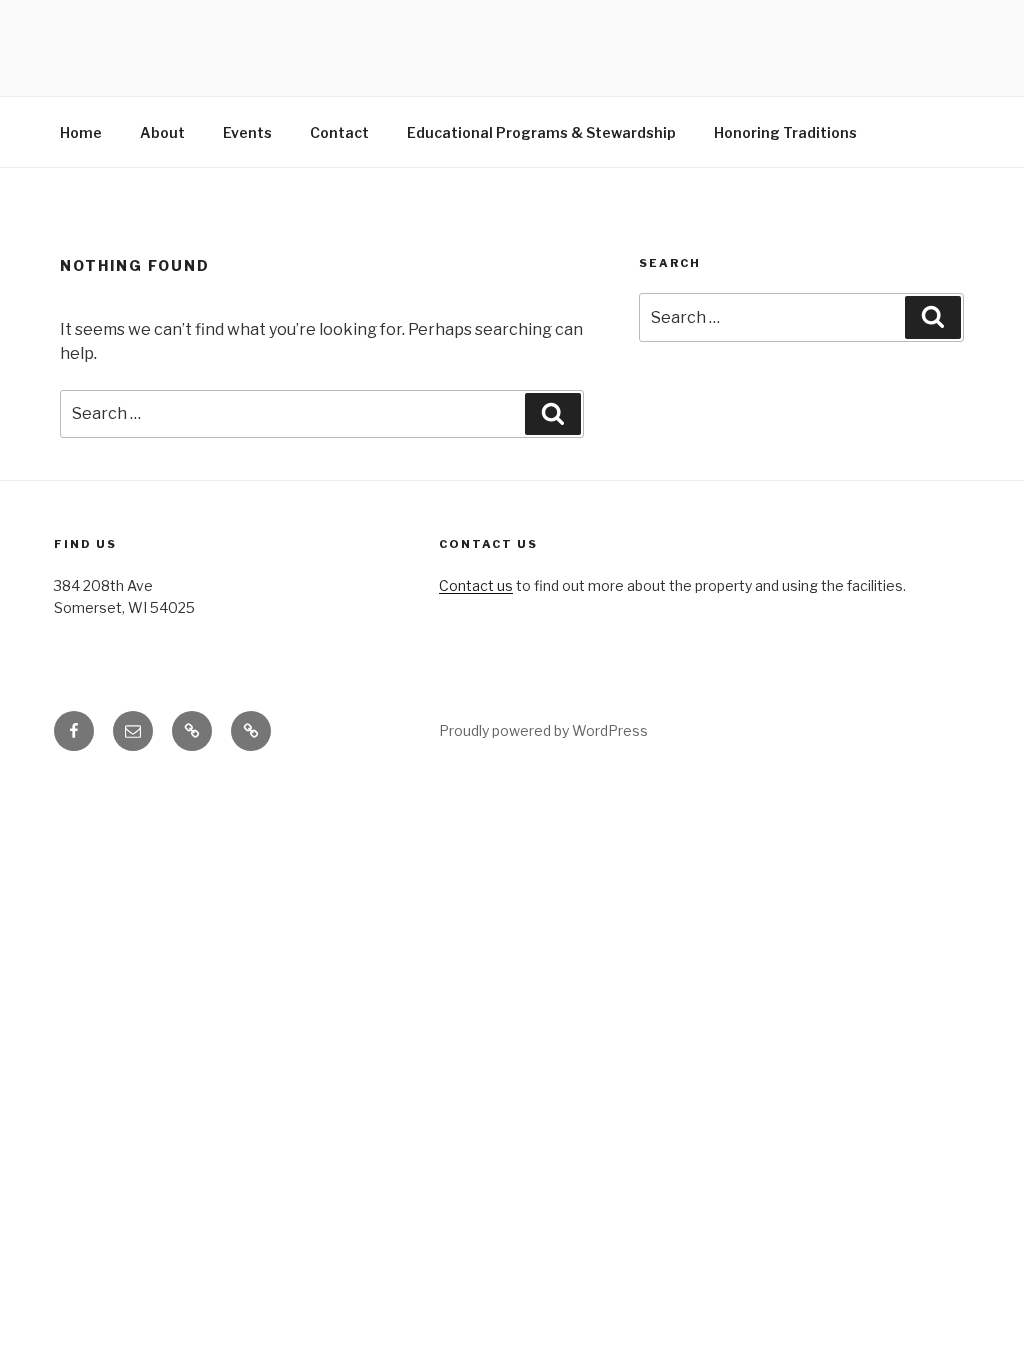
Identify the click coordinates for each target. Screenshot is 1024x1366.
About (162, 132)
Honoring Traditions (785, 132)
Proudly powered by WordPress (543, 730)
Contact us (476, 585)
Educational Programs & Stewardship (541, 132)
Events (247, 132)
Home (81, 132)
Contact (339, 132)
